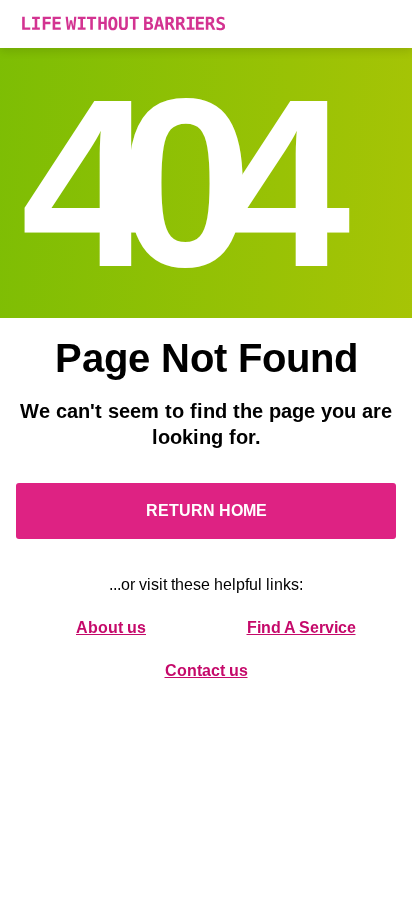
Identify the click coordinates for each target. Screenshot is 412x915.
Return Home (206, 510)
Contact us (206, 670)
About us (111, 627)
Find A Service (301, 627)
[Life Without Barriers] (206, 24)
